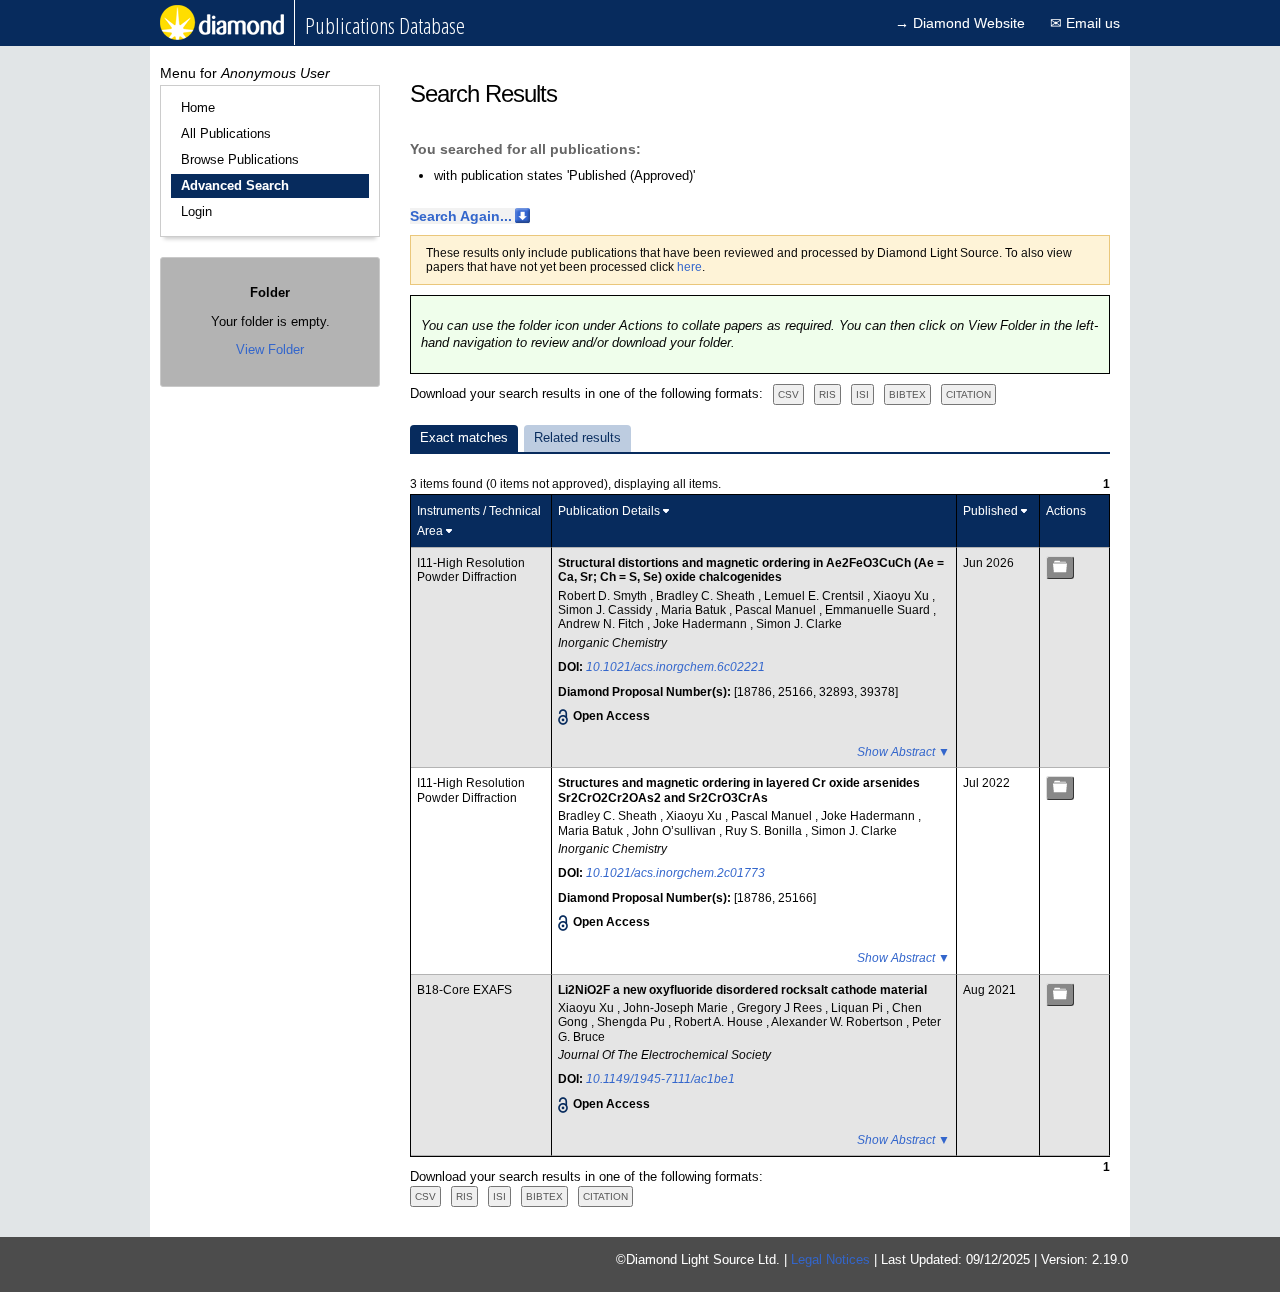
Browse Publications (240, 159)
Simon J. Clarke (799, 624)
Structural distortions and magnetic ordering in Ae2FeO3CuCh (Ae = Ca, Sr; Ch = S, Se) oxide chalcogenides (751, 570)
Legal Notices (830, 1259)
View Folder (270, 349)
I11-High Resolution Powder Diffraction (471, 570)
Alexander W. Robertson (838, 1022)
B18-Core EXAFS (464, 990)
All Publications (226, 133)
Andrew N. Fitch (602, 624)
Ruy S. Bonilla (765, 831)
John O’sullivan (675, 831)
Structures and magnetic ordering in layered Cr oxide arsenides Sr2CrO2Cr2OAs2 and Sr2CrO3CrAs (739, 790)
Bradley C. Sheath (707, 596)
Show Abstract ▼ (903, 752)
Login (196, 211)
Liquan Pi (858, 1008)
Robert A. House (720, 1022)
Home (198, 107)
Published (990, 511)
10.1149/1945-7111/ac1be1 (660, 1079)
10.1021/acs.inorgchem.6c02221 (675, 667)
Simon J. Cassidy (606, 610)
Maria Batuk (695, 610)
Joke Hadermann (701, 624)
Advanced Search (235, 185)
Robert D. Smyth (604, 596)
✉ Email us (1085, 23)
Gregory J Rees (781, 1008)
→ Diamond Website (960, 23)
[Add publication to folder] (1060, 567)
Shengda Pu (632, 1022)
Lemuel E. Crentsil (815, 596)
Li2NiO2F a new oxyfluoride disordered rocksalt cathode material (742, 990)
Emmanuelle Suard (879, 610)
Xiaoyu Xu (902, 596)
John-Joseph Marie (677, 1008)
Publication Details (609, 511)
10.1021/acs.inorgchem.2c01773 (675, 873)
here (689, 267)
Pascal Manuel (777, 610)
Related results (577, 437)
